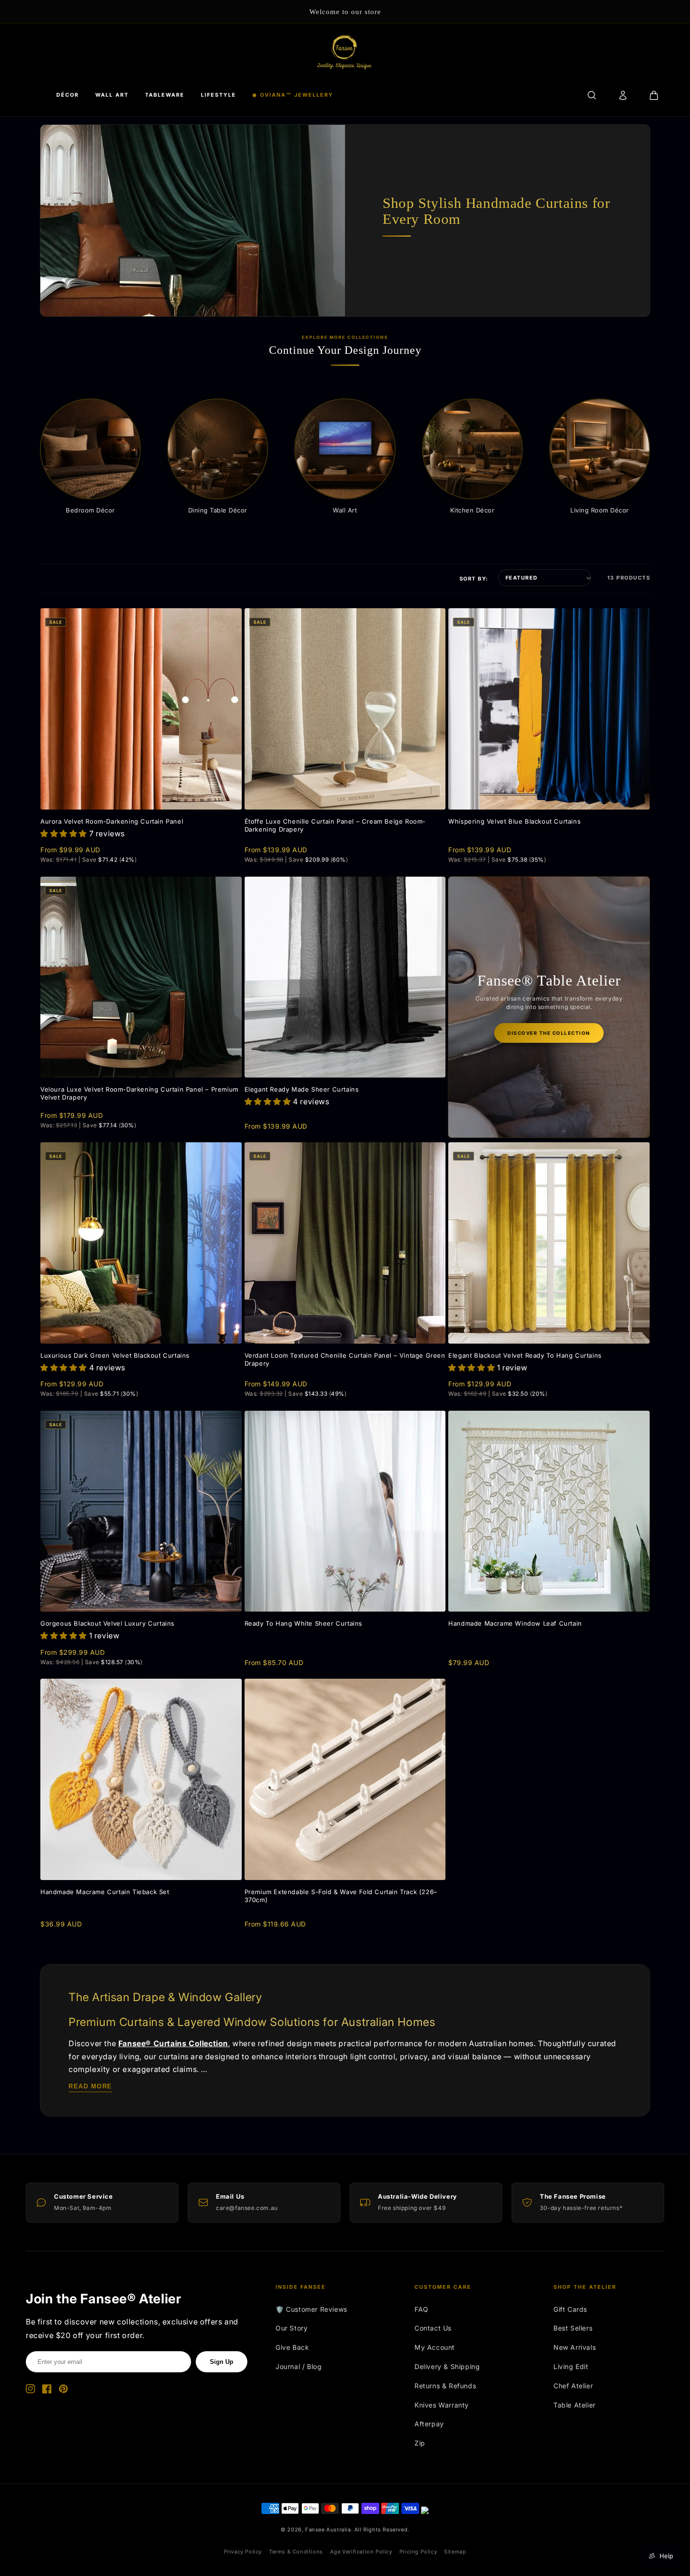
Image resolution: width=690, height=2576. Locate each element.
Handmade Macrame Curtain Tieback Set (105, 1892)
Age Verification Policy (361, 2552)
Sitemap (455, 2552)
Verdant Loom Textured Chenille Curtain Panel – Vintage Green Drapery (345, 1359)
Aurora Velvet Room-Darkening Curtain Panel (112, 821)
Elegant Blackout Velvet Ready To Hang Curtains (525, 1355)
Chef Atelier (573, 2386)
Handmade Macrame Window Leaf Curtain (515, 1623)
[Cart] (654, 95)
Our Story (291, 2328)
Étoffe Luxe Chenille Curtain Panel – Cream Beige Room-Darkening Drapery (335, 825)
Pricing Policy (418, 2552)
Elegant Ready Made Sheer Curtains (302, 1089)
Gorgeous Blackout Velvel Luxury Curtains (107, 1623)
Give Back (292, 2347)
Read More (90, 2086)
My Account (435, 2347)
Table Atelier (575, 2405)
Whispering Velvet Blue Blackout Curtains (514, 821)
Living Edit (571, 2366)
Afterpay (429, 2424)
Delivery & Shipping (447, 2366)
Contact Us (433, 2328)
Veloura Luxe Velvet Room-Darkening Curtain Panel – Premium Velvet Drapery (139, 1093)
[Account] (623, 95)
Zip (420, 2443)
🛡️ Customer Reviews (311, 2309)
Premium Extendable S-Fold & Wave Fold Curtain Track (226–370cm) (341, 1896)
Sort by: (474, 579)
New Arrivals (575, 2347)
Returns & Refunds (445, 2386)
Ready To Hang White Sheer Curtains (303, 1623)
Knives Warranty (442, 2405)
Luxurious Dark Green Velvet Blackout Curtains (115, 1355)
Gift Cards (570, 2309)
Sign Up (222, 2362)
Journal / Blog (299, 2366)
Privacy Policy (243, 2552)
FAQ (422, 2309)
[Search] (592, 95)
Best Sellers (573, 2328)
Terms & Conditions (296, 2552)
